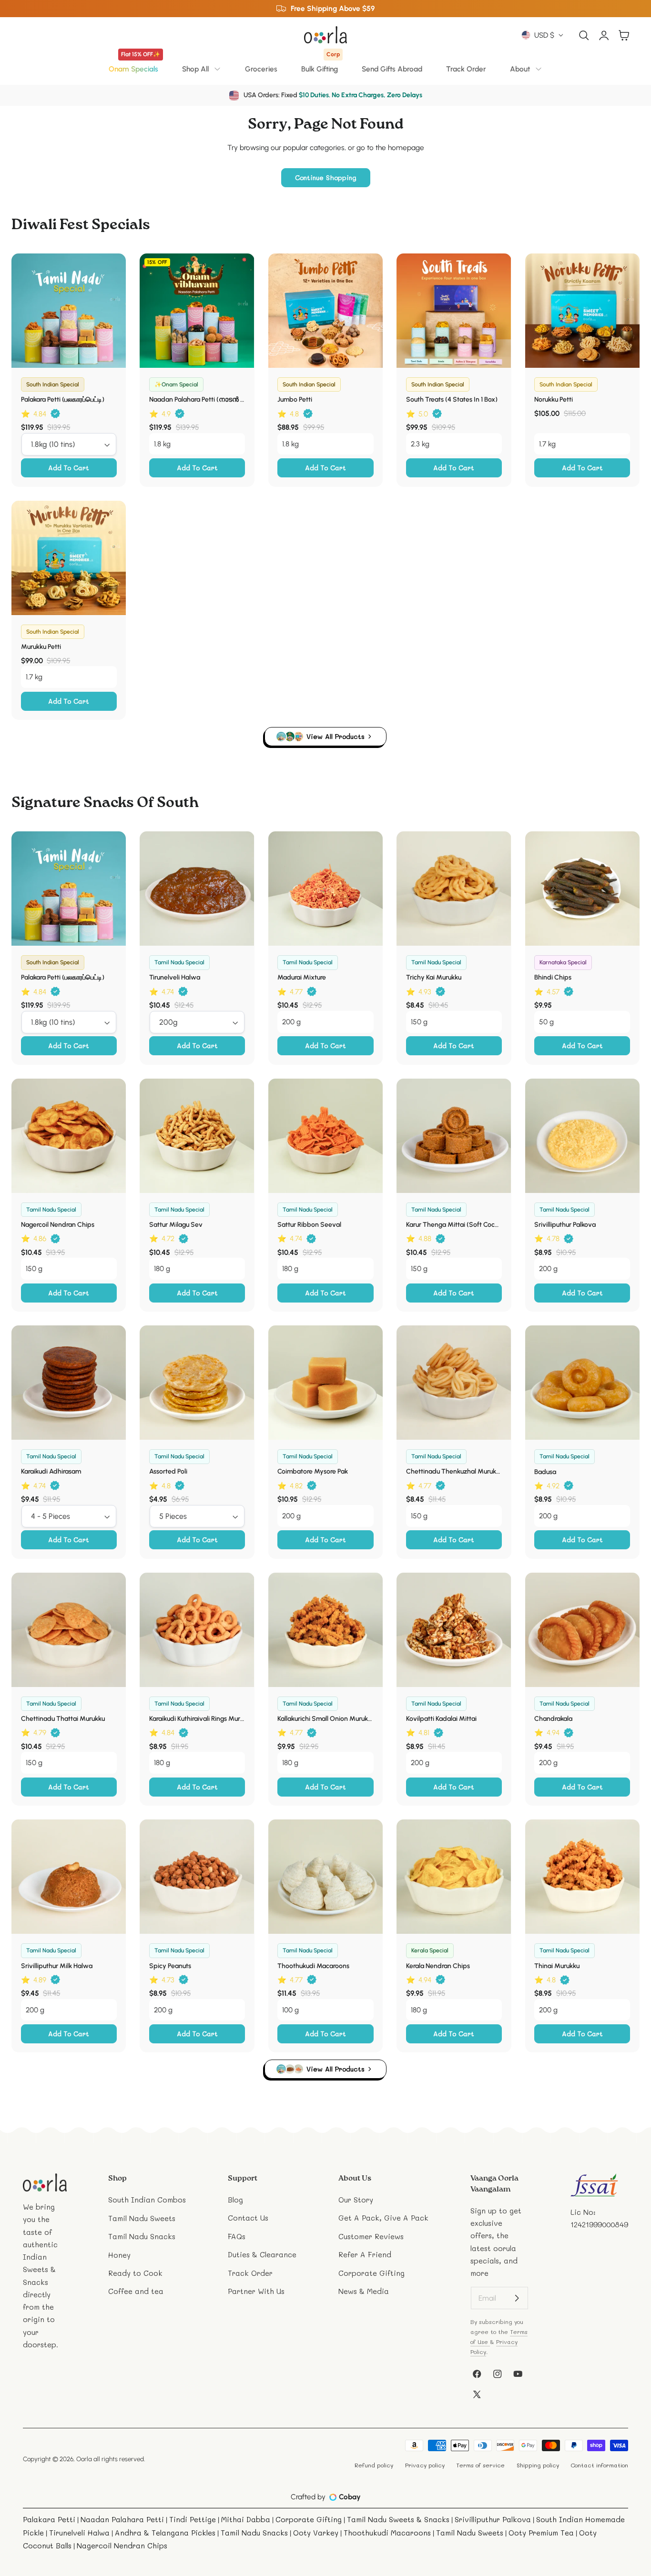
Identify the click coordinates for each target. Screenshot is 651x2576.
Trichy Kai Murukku (434, 977)
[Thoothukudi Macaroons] (325, 1877)
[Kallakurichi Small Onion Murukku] (325, 1630)
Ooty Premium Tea (541, 2533)
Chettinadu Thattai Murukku (63, 1719)
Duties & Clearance (262, 2255)
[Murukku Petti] (69, 558)
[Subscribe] (517, 2298)
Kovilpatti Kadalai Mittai (441, 1719)
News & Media (364, 2291)
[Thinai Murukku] (582, 1877)
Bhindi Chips (553, 977)
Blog (235, 2200)
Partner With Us (256, 2291)
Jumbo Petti (295, 399)
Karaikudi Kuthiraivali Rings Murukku (197, 1719)
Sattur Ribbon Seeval (309, 1225)
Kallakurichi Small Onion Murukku (325, 1719)
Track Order (466, 69)
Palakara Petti (49, 2519)
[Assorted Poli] (197, 1383)
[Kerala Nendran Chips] (454, 1877)
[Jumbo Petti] (325, 311)
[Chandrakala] (582, 1630)
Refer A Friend (365, 2255)
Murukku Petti (41, 647)
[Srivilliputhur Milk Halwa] (69, 1877)
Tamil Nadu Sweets (142, 2218)
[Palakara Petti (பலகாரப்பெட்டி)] (69, 311)
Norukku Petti (554, 399)
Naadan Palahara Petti (122, 2519)
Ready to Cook (135, 2273)
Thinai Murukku (557, 1966)
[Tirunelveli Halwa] (197, 889)
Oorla (84, 2459)
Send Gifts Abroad (392, 69)
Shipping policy (538, 2465)
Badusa (545, 1472)
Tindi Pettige (193, 2519)
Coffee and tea (136, 2291)
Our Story (356, 2200)
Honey (119, 2255)
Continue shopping (326, 177)
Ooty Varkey (316, 2533)
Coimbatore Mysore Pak (313, 1471)
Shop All (195, 69)
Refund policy (374, 2465)
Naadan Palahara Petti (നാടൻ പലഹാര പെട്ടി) (197, 399)
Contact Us (248, 2218)
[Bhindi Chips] (582, 889)
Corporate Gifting (371, 2273)
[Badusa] (582, 1383)
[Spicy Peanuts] (197, 1877)
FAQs (237, 2236)
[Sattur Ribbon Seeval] (325, 1136)
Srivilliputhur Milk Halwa (57, 1966)
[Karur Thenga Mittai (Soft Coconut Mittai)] (454, 1136)
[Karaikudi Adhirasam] (69, 1383)
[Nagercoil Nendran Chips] (69, 1136)
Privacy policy (425, 2465)
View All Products (336, 736)
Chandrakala (553, 1719)
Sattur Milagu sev (176, 1225)
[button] (584, 35)
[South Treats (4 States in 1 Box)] (454, 311)
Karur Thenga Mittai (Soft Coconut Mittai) (454, 1225)
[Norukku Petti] (582, 311)
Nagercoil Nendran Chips (58, 1225)
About (520, 69)
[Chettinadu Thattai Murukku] (69, 1630)
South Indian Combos (147, 2200)
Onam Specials (134, 66)
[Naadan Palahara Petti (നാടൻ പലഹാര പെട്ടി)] (197, 311)
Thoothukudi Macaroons (313, 1966)
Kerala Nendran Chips (438, 1966)
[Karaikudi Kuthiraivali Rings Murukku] (197, 1630)
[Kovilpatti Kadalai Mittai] (454, 1630)
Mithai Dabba (246, 2519)
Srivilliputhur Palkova (565, 1225)
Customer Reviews (371, 2236)
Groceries (261, 69)
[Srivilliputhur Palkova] (582, 1136)
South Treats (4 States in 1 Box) (452, 399)
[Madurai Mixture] (325, 889)
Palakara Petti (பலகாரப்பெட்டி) (63, 399)
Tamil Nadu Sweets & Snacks (398, 2519)
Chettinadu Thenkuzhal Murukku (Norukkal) (454, 1471)
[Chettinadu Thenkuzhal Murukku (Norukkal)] (454, 1383)
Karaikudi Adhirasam (51, 1471)
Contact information (599, 2465)
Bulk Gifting (320, 66)
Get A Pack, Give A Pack (383, 2218)
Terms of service (480, 2465)
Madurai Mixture (302, 977)
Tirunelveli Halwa (175, 977)
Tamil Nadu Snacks (142, 2236)
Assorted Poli (168, 1471)
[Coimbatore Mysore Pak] (325, 1383)
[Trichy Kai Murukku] (454, 889)
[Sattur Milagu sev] (197, 1136)
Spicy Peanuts (170, 1966)
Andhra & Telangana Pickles (165, 2533)
